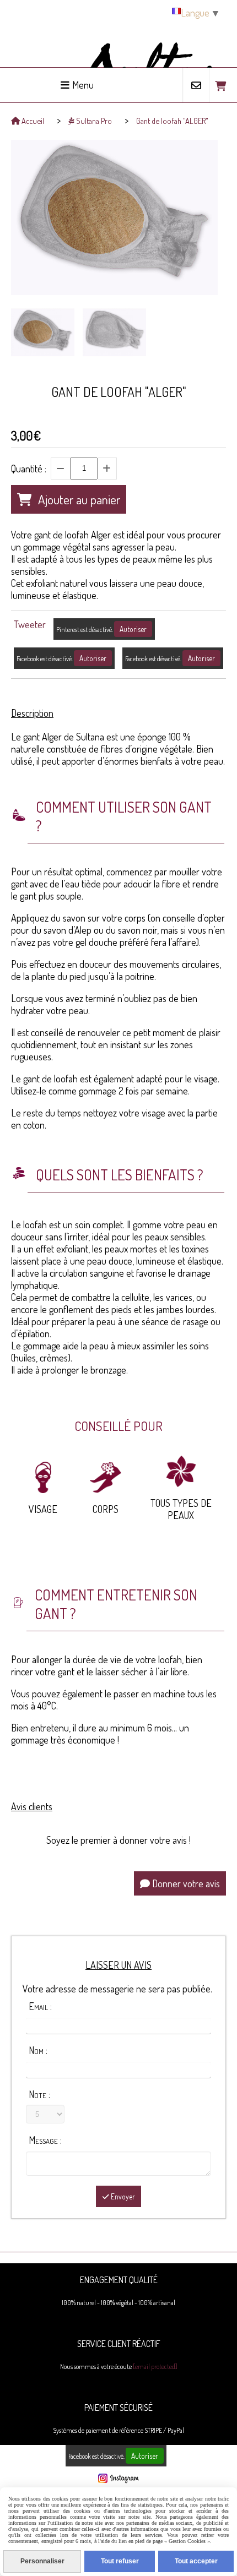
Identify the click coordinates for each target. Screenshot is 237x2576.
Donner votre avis (185, 1883)
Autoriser (133, 629)
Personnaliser (42, 2561)
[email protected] (155, 2367)
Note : (39, 2094)
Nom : (38, 2050)
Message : (45, 2140)
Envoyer (122, 2196)
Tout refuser (120, 2561)
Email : (40, 2006)
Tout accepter (196, 2561)
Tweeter (30, 624)
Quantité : (29, 469)
